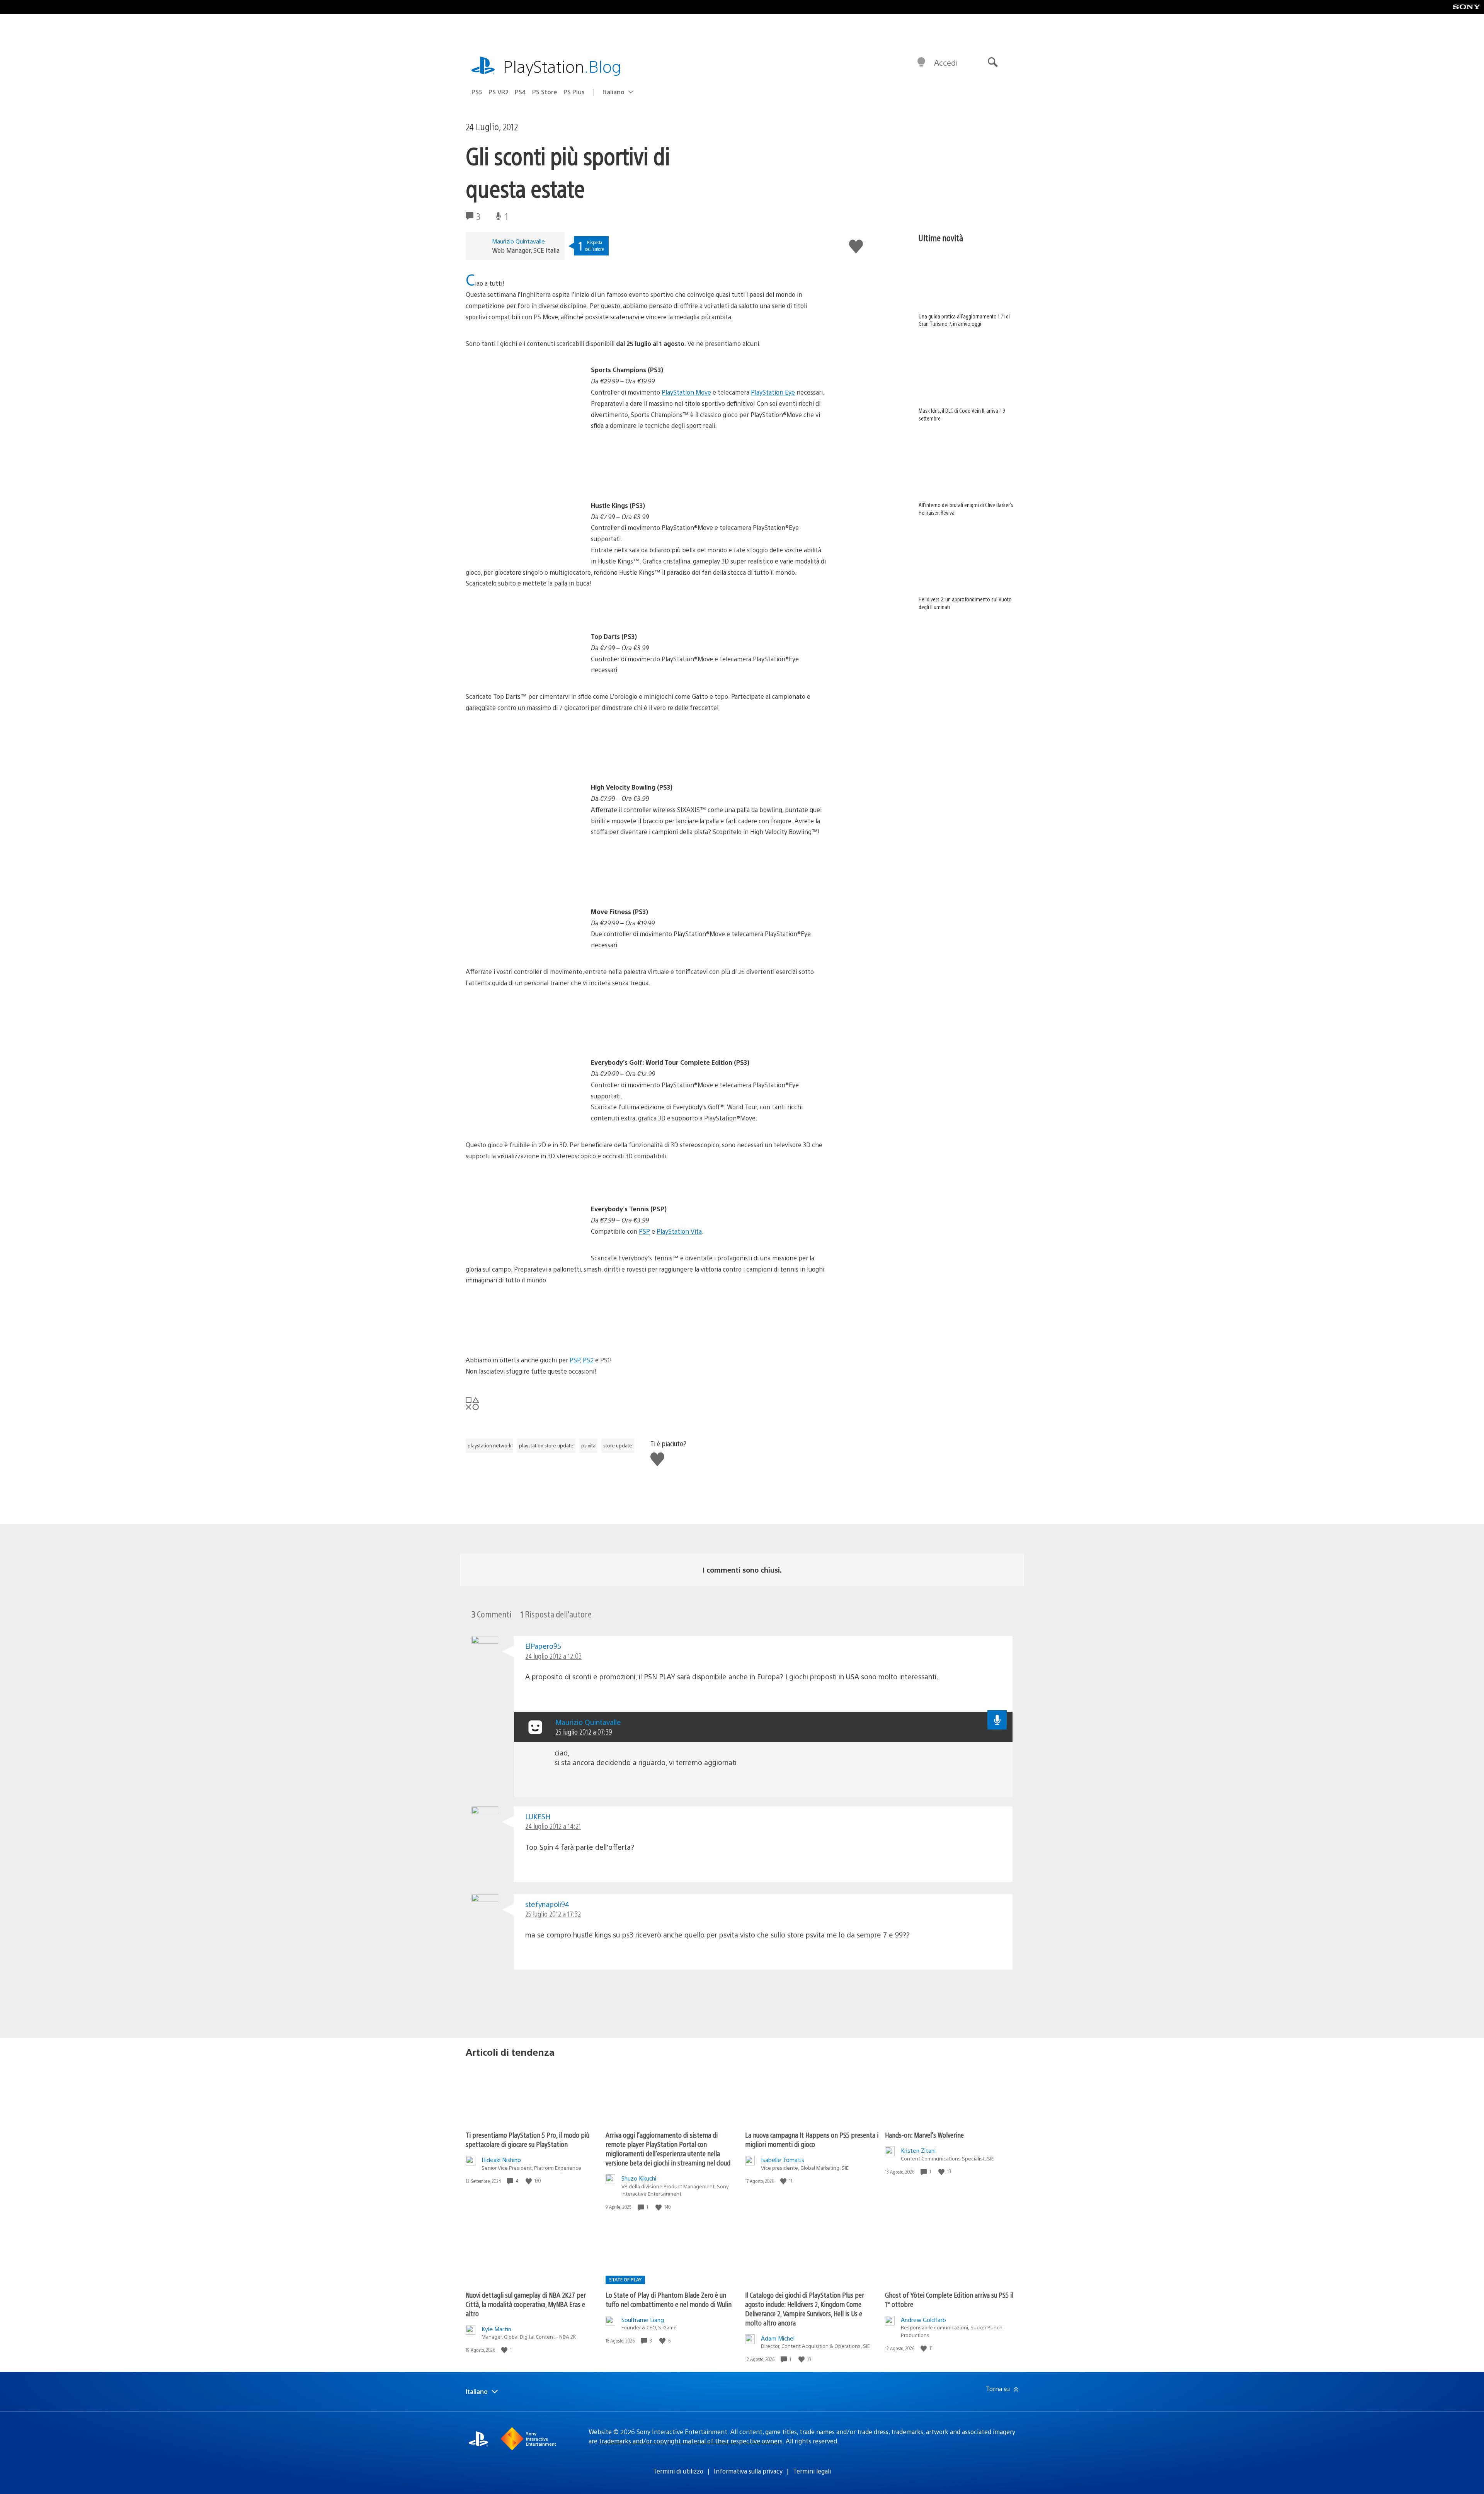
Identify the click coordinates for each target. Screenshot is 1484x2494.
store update (618, 1445)
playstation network (489, 1445)
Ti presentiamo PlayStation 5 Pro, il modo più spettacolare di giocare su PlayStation (528, 2139)
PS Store (545, 92)
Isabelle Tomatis (783, 2159)
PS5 (477, 92)
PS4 (520, 92)
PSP (644, 1231)
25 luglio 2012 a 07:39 (584, 1732)
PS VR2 (499, 92)
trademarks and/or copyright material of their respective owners (691, 2441)
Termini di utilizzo (678, 2471)
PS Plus (574, 92)
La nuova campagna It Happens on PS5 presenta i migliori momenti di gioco (812, 2139)
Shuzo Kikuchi (639, 2178)
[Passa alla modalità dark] (921, 63)
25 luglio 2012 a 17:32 (553, 1914)
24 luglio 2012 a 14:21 (553, 1826)
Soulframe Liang (643, 2320)
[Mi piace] (529, 2181)
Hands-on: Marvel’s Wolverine (924, 2135)
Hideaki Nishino (501, 2159)
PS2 (588, 1360)
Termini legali (812, 2471)
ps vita (588, 1445)
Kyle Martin (496, 2329)
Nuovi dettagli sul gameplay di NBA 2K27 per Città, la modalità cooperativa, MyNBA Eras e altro (526, 2304)
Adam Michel (778, 2338)
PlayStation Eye (773, 392)
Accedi (946, 62)
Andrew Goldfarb (923, 2320)
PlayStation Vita (679, 1231)
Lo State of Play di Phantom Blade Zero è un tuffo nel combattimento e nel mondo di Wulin (669, 2299)
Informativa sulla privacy (748, 2471)
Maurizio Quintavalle (518, 241)
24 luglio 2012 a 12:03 (553, 1656)
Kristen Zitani (918, 2150)
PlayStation (562, 66)
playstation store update (546, 1445)
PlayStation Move (686, 392)
